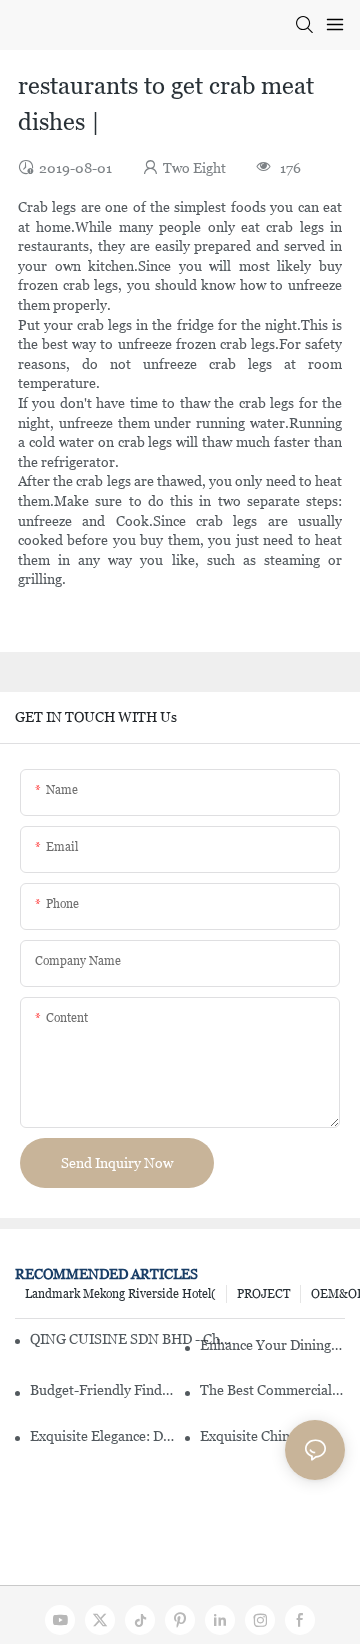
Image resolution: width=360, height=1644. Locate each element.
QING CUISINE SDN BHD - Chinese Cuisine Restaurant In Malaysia (130, 1339)
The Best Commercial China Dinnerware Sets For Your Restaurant (272, 1390)
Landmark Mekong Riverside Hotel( (120, 1294)
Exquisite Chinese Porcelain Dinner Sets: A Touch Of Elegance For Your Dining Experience (272, 1436)
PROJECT (263, 1294)
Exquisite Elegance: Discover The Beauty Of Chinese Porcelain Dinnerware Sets (102, 1436)
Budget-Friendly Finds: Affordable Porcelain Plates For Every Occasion (102, 1390)
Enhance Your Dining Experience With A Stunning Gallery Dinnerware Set (272, 1345)
